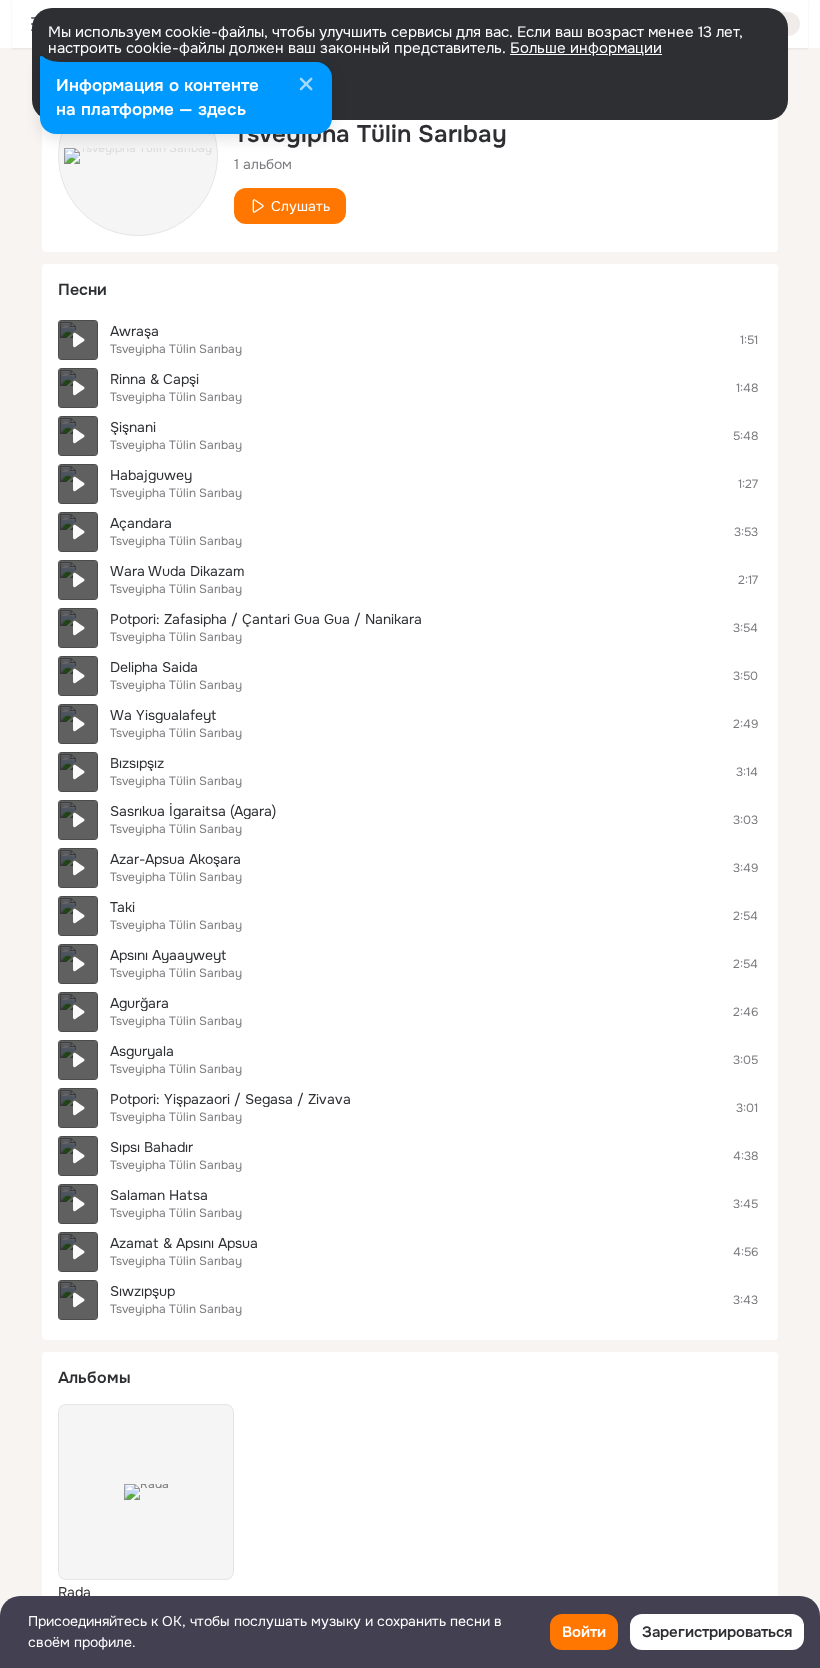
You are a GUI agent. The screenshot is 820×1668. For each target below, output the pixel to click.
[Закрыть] (306, 86)
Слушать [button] (300, 206)
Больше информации (586, 48)
